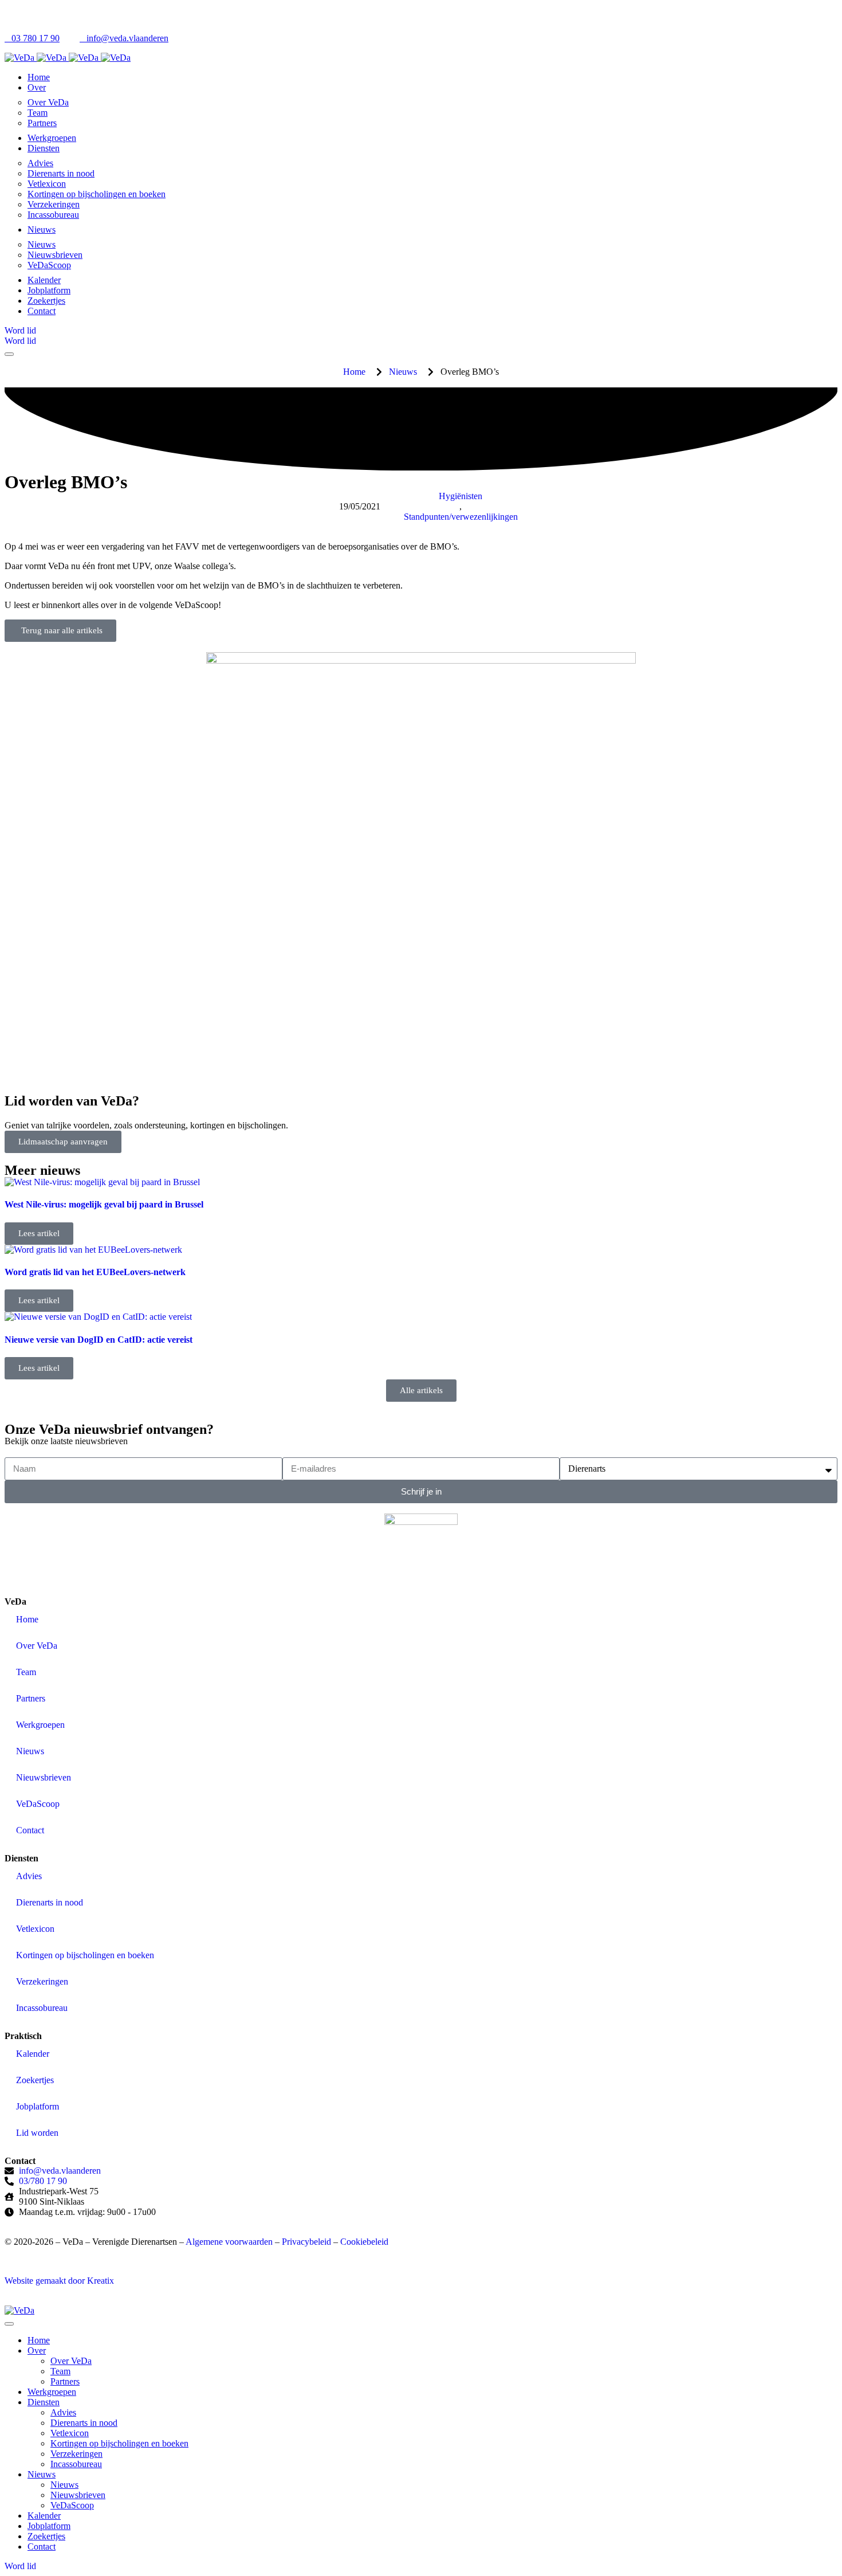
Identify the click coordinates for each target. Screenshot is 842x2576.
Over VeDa (37, 1646)
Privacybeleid (306, 2242)
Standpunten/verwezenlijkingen (461, 517)
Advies (29, 1876)
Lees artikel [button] (39, 1233)
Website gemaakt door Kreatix (59, 2281)
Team (26, 1672)
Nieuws (30, 1751)
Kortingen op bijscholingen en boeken (85, 1955)
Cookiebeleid (364, 2242)
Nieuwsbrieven (44, 1777)
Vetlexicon (35, 1929)
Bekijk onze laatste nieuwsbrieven (66, 1441)
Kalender (33, 2054)
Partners (31, 1698)
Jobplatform (38, 2106)
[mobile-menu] (9, 2324)
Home (27, 1619)
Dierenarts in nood (50, 1902)
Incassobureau (42, 2008)
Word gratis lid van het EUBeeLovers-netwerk (95, 1272)
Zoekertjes (35, 2080)
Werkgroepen (40, 1725)
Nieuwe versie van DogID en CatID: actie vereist (99, 1340)
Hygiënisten (461, 496)
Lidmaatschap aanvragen (63, 1142)
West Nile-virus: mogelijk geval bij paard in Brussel (104, 1204)
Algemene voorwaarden (229, 2242)
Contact (30, 1830)
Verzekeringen (42, 1981)
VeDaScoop (38, 1804)
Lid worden (37, 2133)
